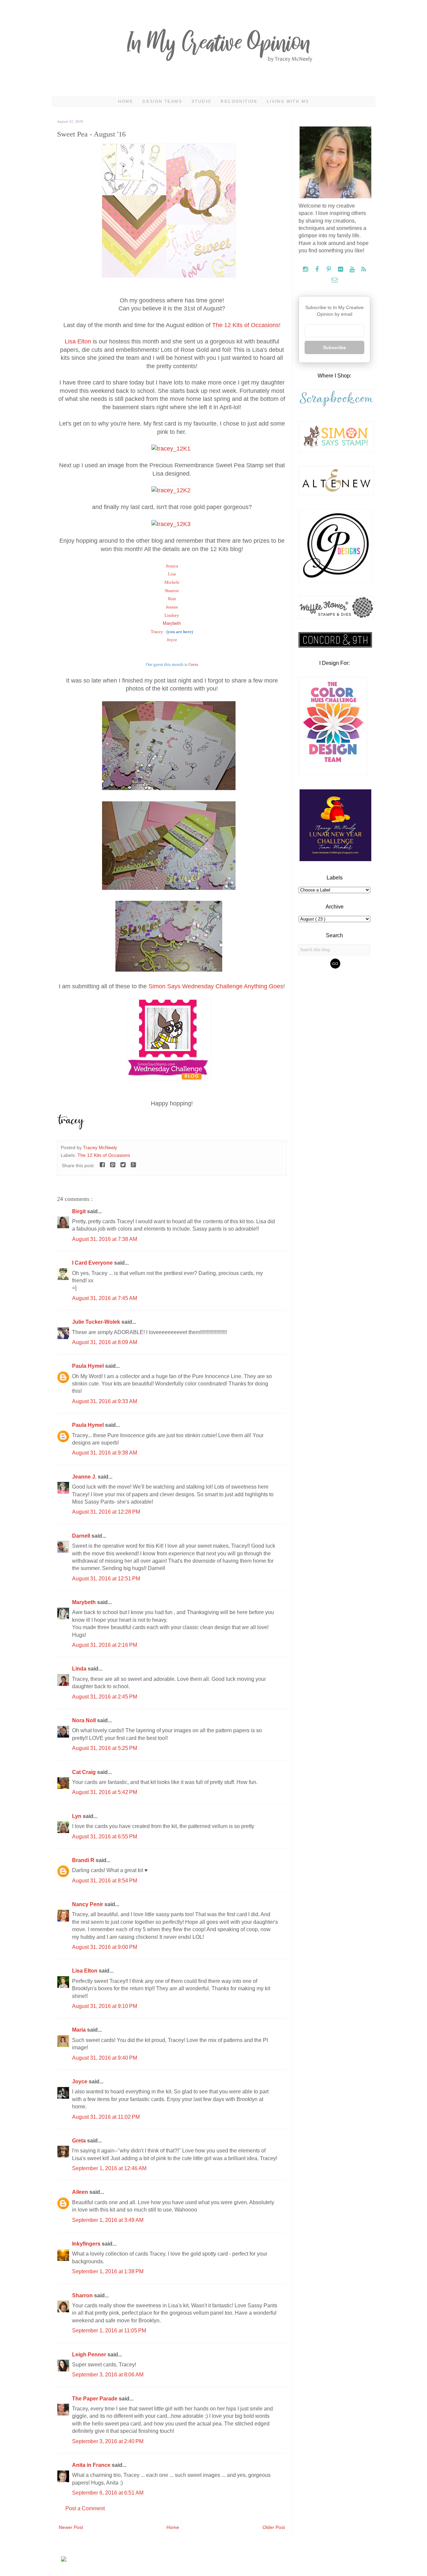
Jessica (172, 566)
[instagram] (306, 270)
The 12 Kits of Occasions (246, 325)
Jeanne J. (85, 1477)
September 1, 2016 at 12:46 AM (109, 2168)
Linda (80, 1669)
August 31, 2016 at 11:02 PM (106, 2117)
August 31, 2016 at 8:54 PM (105, 1881)
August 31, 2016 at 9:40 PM (105, 2058)
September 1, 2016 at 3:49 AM (108, 2220)
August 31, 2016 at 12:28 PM (106, 1512)
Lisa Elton (78, 341)
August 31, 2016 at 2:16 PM (105, 1645)
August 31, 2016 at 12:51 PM (106, 1579)
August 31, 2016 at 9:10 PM (105, 2006)
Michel (172, 582)
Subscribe (334, 347)
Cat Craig (85, 1772)
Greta (193, 664)
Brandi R (84, 1860)
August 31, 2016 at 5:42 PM (105, 1792)
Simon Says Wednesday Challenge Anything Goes (216, 986)
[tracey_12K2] (172, 490)
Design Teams (162, 101)
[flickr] (341, 270)
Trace (157, 632)
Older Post (274, 2527)
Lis (172, 574)
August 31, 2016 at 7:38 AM (105, 1239)
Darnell (82, 1536)
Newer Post (71, 2527)
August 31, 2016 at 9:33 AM (105, 1401)
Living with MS (288, 101)
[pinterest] (329, 270)
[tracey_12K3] (172, 524)
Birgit (80, 1211)
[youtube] (353, 270)
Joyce (172, 640)
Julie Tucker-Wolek (97, 1322)
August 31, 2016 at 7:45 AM (105, 1298)
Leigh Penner (90, 2355)
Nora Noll (85, 1720)
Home (126, 101)
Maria (80, 2030)
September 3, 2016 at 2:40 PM (108, 2441)
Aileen (81, 2192)
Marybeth (172, 623)
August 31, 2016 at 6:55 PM (105, 1837)
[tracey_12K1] (172, 449)
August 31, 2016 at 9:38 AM (105, 1453)
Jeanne (172, 607)
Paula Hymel (89, 1366)
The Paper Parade (95, 2399)
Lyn (77, 1816)
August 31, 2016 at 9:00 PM (105, 1947)
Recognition (239, 101)
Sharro (172, 591)
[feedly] (364, 270)
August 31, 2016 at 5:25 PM (105, 1748)
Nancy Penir (88, 1904)
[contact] (334, 280)
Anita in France (92, 2465)
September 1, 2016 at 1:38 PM (108, 2271)
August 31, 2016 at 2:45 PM (105, 1697)
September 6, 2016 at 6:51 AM (108, 2493)
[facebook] (318, 270)
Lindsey (172, 615)
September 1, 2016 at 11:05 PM (109, 2331)
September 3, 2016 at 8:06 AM (108, 2375)
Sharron (83, 2295)
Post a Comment (85, 2508)
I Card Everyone (93, 1263)
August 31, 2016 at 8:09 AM (105, 1342)
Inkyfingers (87, 2244)
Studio (201, 101)
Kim (172, 599)
